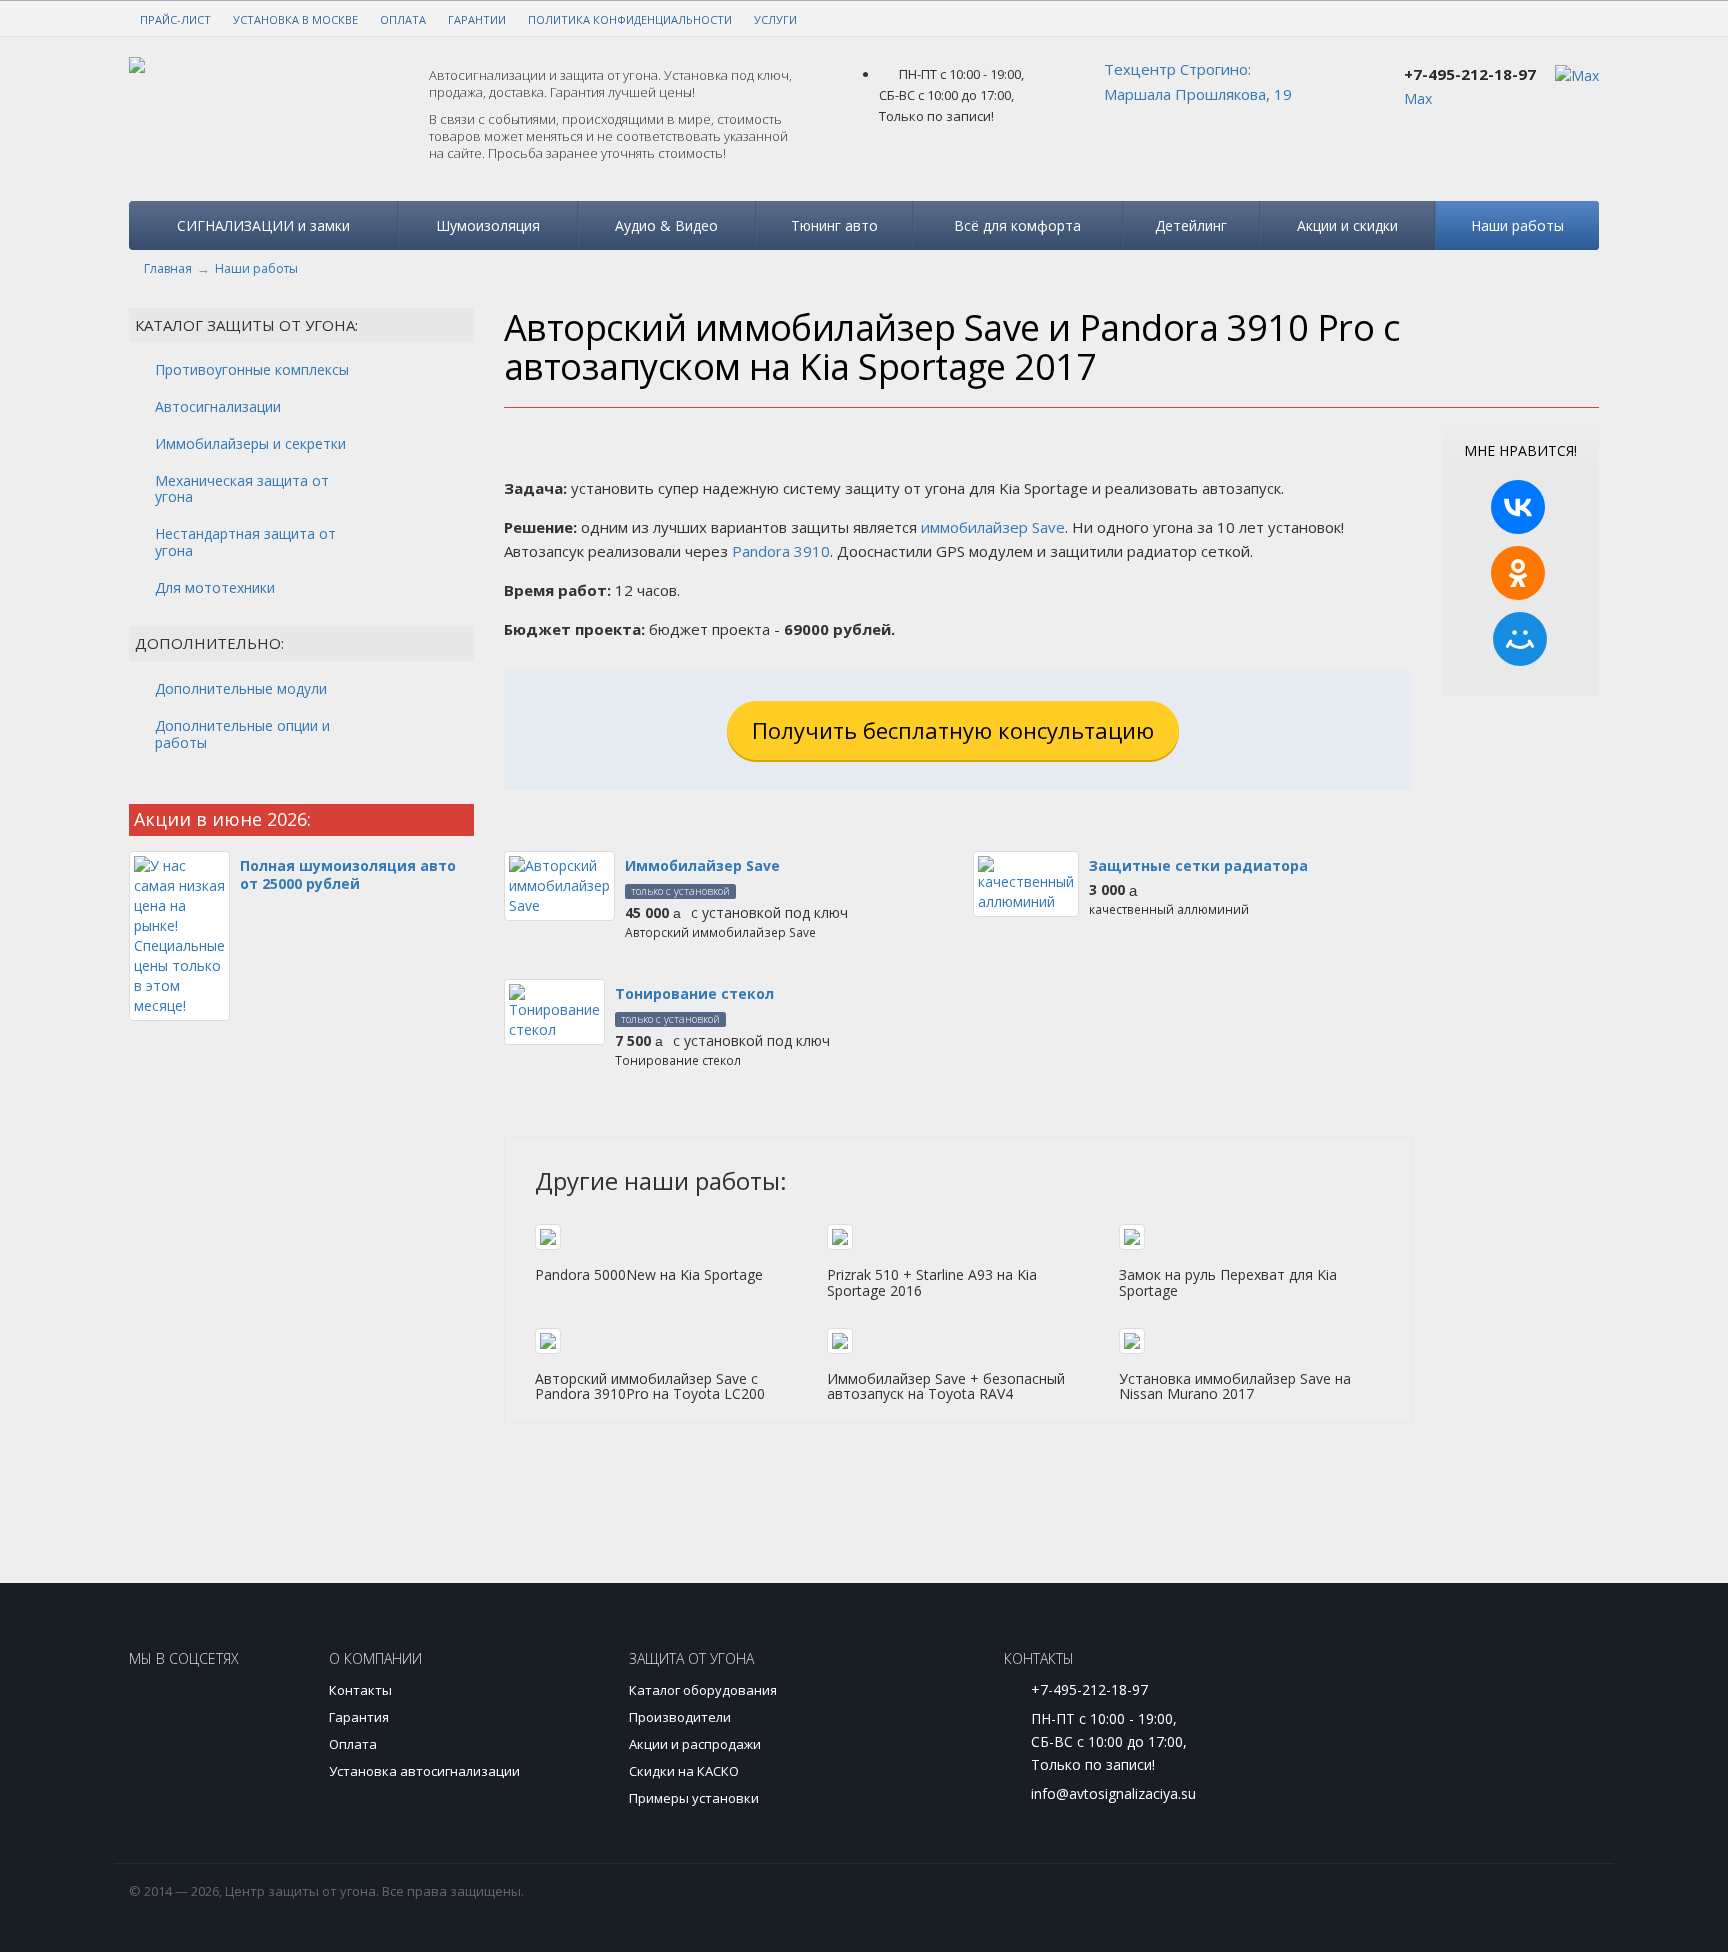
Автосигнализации (218, 406)
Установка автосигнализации (424, 1771)
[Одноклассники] (1518, 573)
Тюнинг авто (834, 225)
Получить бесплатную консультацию (953, 730)
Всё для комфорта (1017, 225)
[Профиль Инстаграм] (158, 1708)
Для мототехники (215, 587)
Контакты (360, 1690)
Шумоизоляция (488, 225)
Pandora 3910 (781, 551)
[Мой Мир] (1520, 639)
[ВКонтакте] (1518, 507)
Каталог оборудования (703, 1690)
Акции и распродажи (695, 1744)
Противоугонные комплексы (252, 369)
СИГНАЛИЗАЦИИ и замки (263, 225)
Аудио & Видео (666, 225)
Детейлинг (1191, 225)
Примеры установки (694, 1798)
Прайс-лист (175, 19)
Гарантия (359, 1717)
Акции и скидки (1347, 225)
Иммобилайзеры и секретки (250, 443)
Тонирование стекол (694, 993)
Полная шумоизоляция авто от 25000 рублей (348, 874)
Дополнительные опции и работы (242, 734)
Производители (680, 1717)
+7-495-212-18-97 (1470, 74)
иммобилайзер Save (993, 527)
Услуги (775, 19)
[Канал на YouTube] (221, 1708)
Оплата (403, 19)
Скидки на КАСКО (684, 1771)
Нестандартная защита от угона (245, 542)
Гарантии (477, 19)
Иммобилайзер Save (702, 865)
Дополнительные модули (241, 688)
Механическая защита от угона (242, 489)
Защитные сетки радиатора (1198, 865)
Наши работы (1517, 225)
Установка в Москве (295, 19)
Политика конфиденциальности (630, 19)
